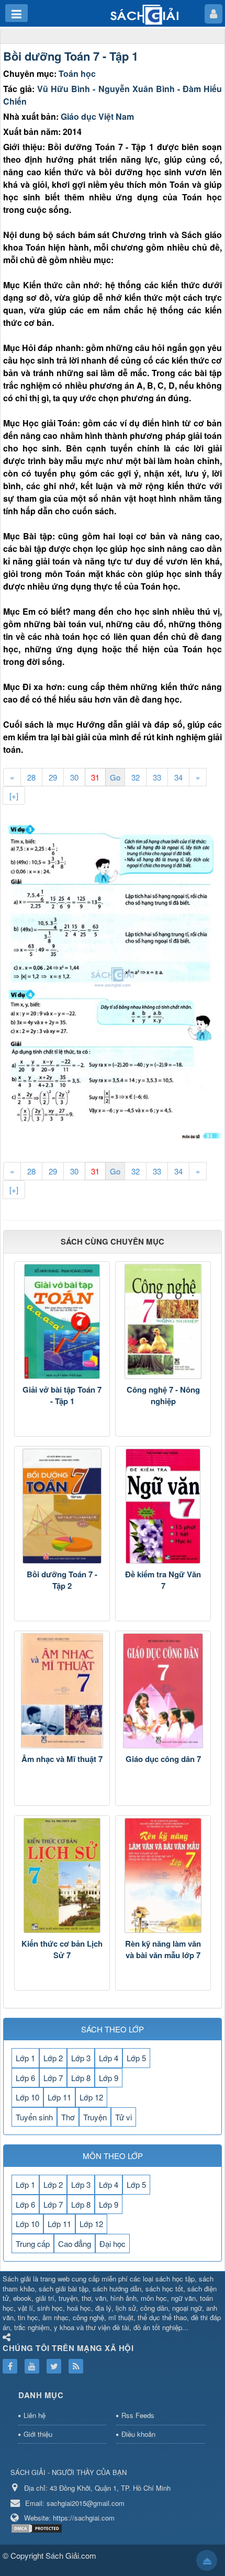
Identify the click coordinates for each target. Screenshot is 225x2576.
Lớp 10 (27, 2097)
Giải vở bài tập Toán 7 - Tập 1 (62, 1396)
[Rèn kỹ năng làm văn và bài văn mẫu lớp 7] (163, 1875)
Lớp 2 (53, 2058)
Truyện (95, 2117)
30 (74, 777)
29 (53, 777)
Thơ (68, 2117)
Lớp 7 (53, 2078)
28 (31, 777)
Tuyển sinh (34, 2117)
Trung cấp (33, 2244)
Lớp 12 (91, 2097)
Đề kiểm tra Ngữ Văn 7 (163, 1580)
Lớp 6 (25, 2078)
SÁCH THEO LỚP (113, 2029)
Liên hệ (35, 2415)
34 (178, 777)
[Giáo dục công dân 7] (163, 1691)
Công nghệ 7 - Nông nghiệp (163, 1396)
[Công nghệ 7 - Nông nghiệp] (163, 1321)
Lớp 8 (81, 2078)
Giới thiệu (38, 2434)
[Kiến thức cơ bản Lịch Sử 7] (62, 1875)
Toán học (77, 74)
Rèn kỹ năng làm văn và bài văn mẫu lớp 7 (163, 1950)
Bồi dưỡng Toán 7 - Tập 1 (71, 56)
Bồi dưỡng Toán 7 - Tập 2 (62, 1580)
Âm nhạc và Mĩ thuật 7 (62, 1759)
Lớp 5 (136, 2058)
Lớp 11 (59, 2097)
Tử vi (123, 2117)
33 (157, 777)
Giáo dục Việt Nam (97, 116)
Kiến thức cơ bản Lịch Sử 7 (62, 1950)
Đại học (113, 2244)
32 (136, 777)
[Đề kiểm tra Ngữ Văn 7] (163, 1506)
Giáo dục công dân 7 (163, 1759)
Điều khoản (138, 2434)
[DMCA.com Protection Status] (38, 2528)
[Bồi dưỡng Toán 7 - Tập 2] (62, 1506)
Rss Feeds (138, 2415)
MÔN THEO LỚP (113, 2156)
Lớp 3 (81, 2058)
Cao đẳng (75, 2244)
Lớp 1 (25, 2058)
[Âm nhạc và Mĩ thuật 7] (62, 1691)
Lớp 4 (109, 2058)
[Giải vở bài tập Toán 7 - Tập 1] (62, 1321)
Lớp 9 (109, 2078)
